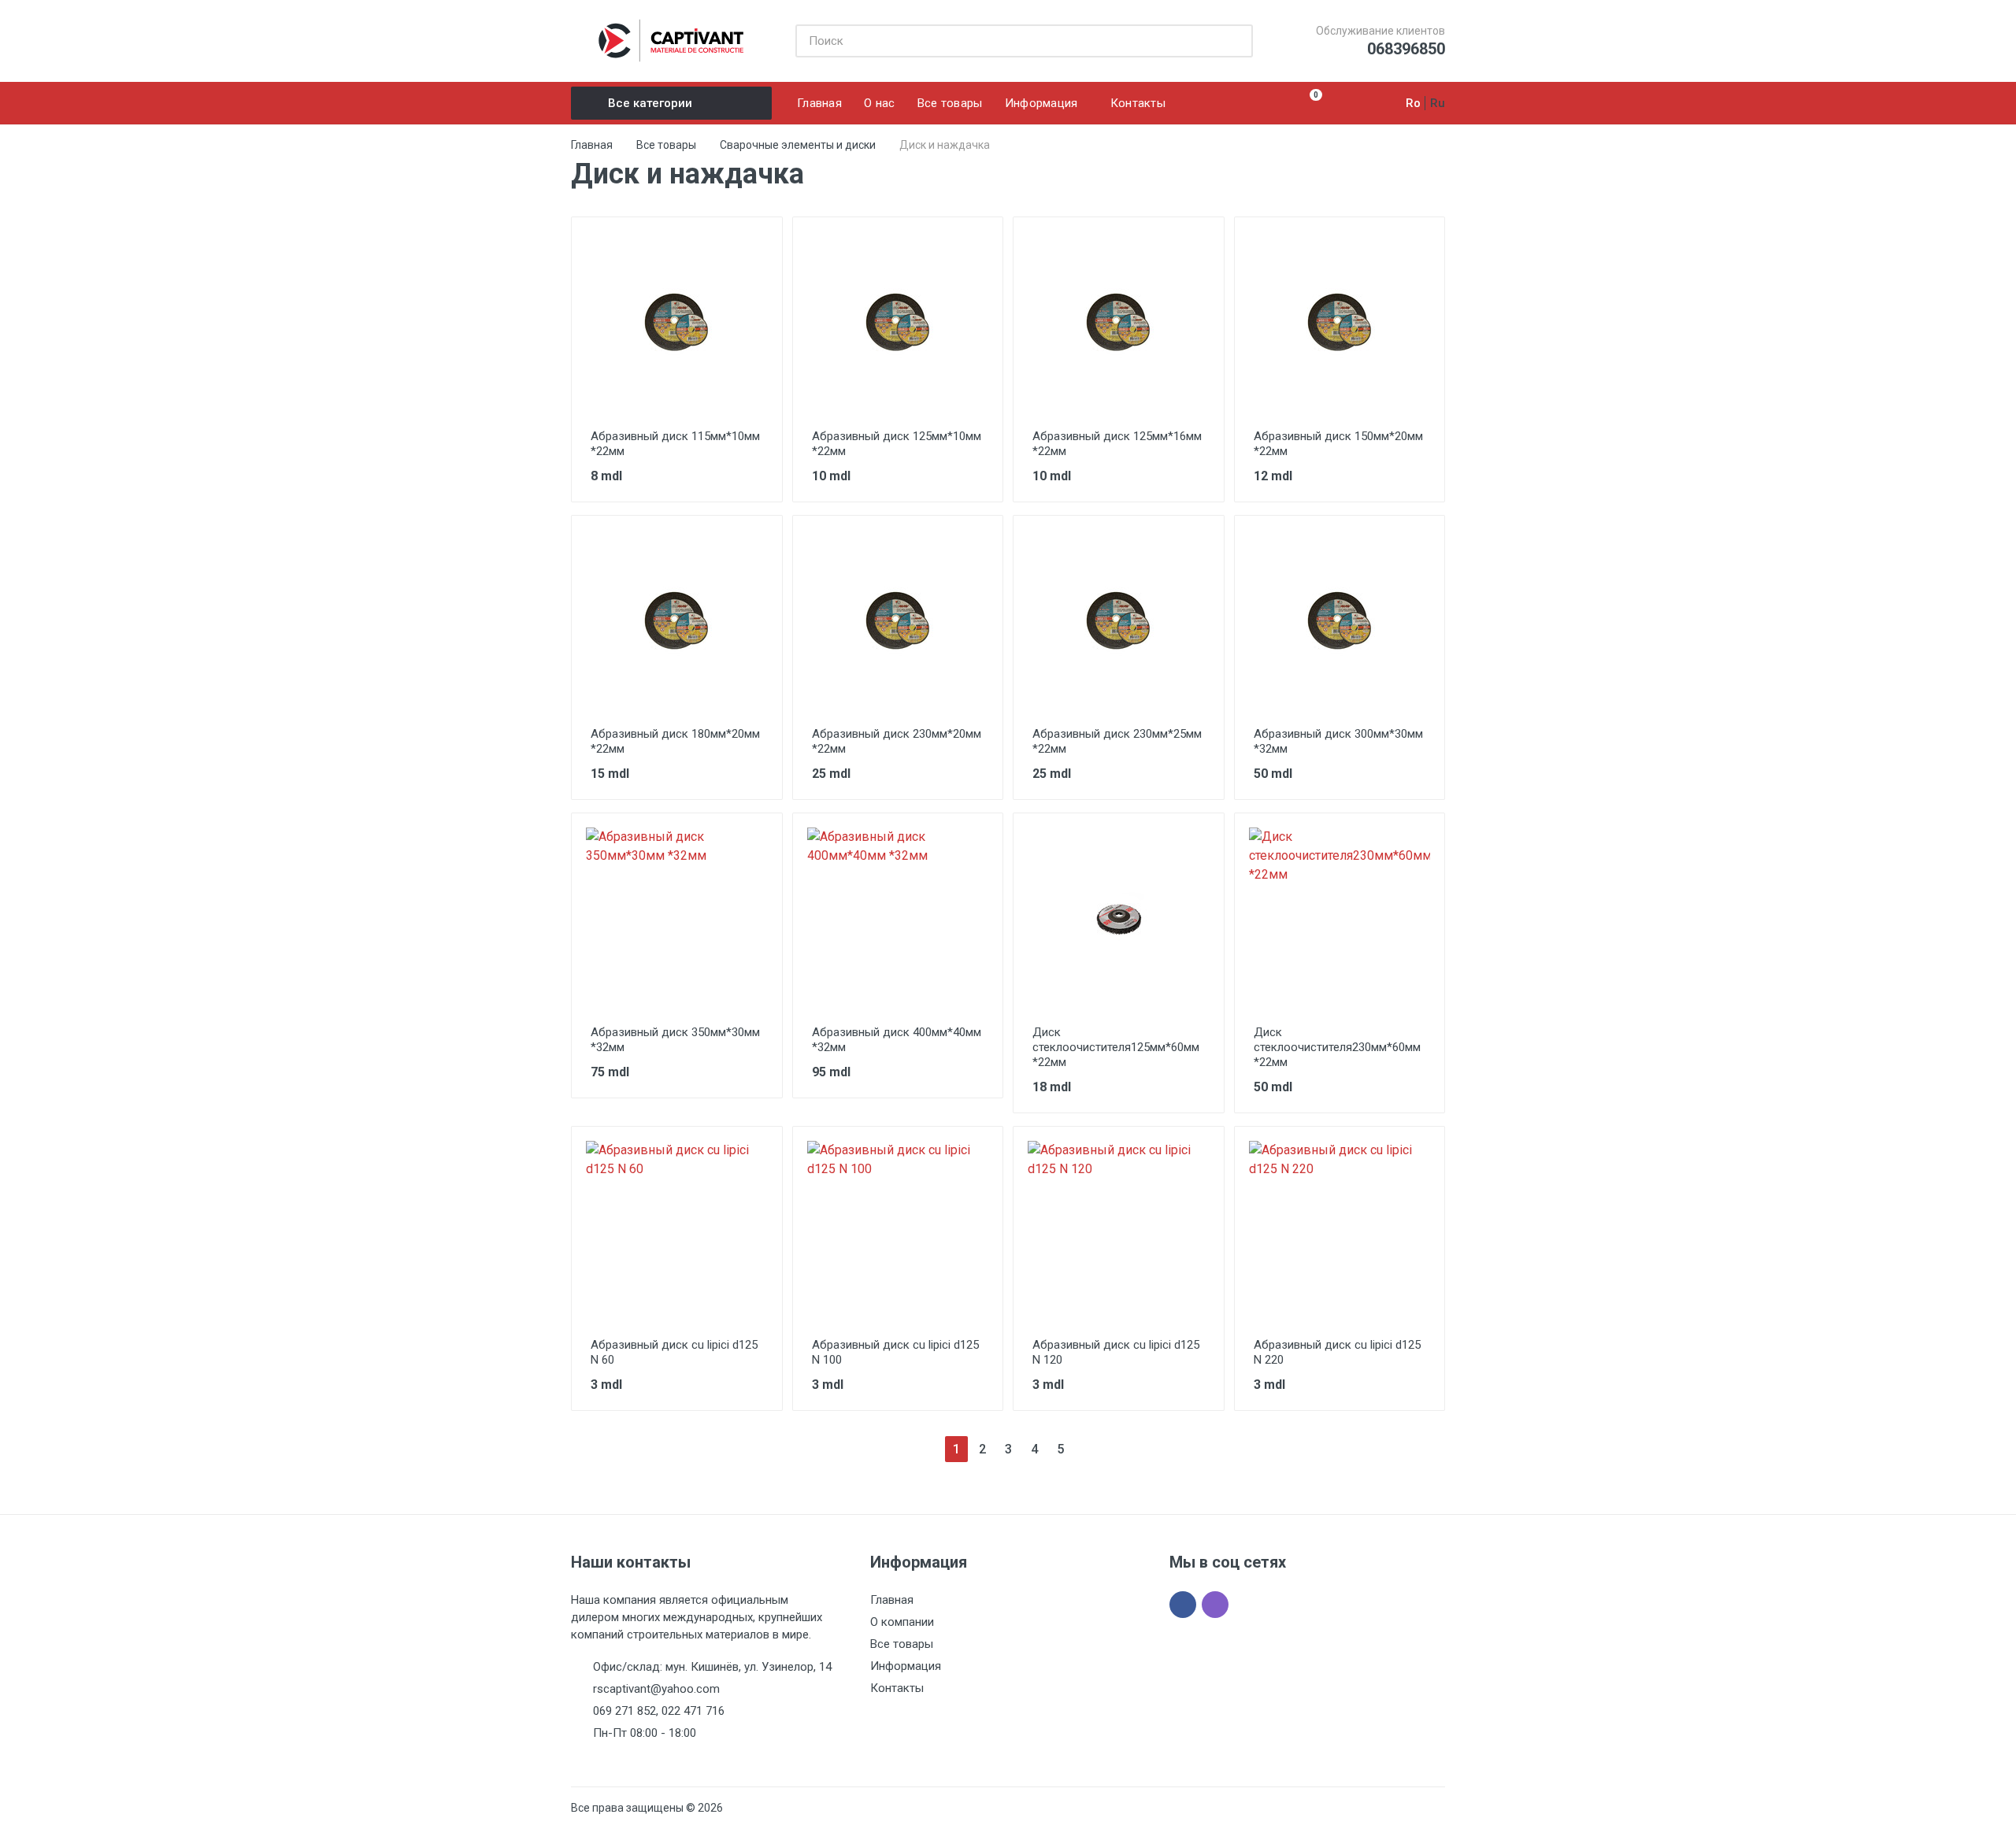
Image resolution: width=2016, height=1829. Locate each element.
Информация (906, 1666)
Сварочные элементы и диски (798, 145)
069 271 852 (624, 1711)
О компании (902, 1622)
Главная (592, 145)
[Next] (1086, 1449)
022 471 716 (693, 1711)
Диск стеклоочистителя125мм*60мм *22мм (1116, 1047)
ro (1413, 103)
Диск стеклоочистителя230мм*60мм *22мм (1337, 1047)
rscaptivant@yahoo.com (656, 1689)
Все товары (666, 145)
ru (1438, 103)
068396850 (1406, 49)
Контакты (897, 1688)
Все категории (650, 103)
